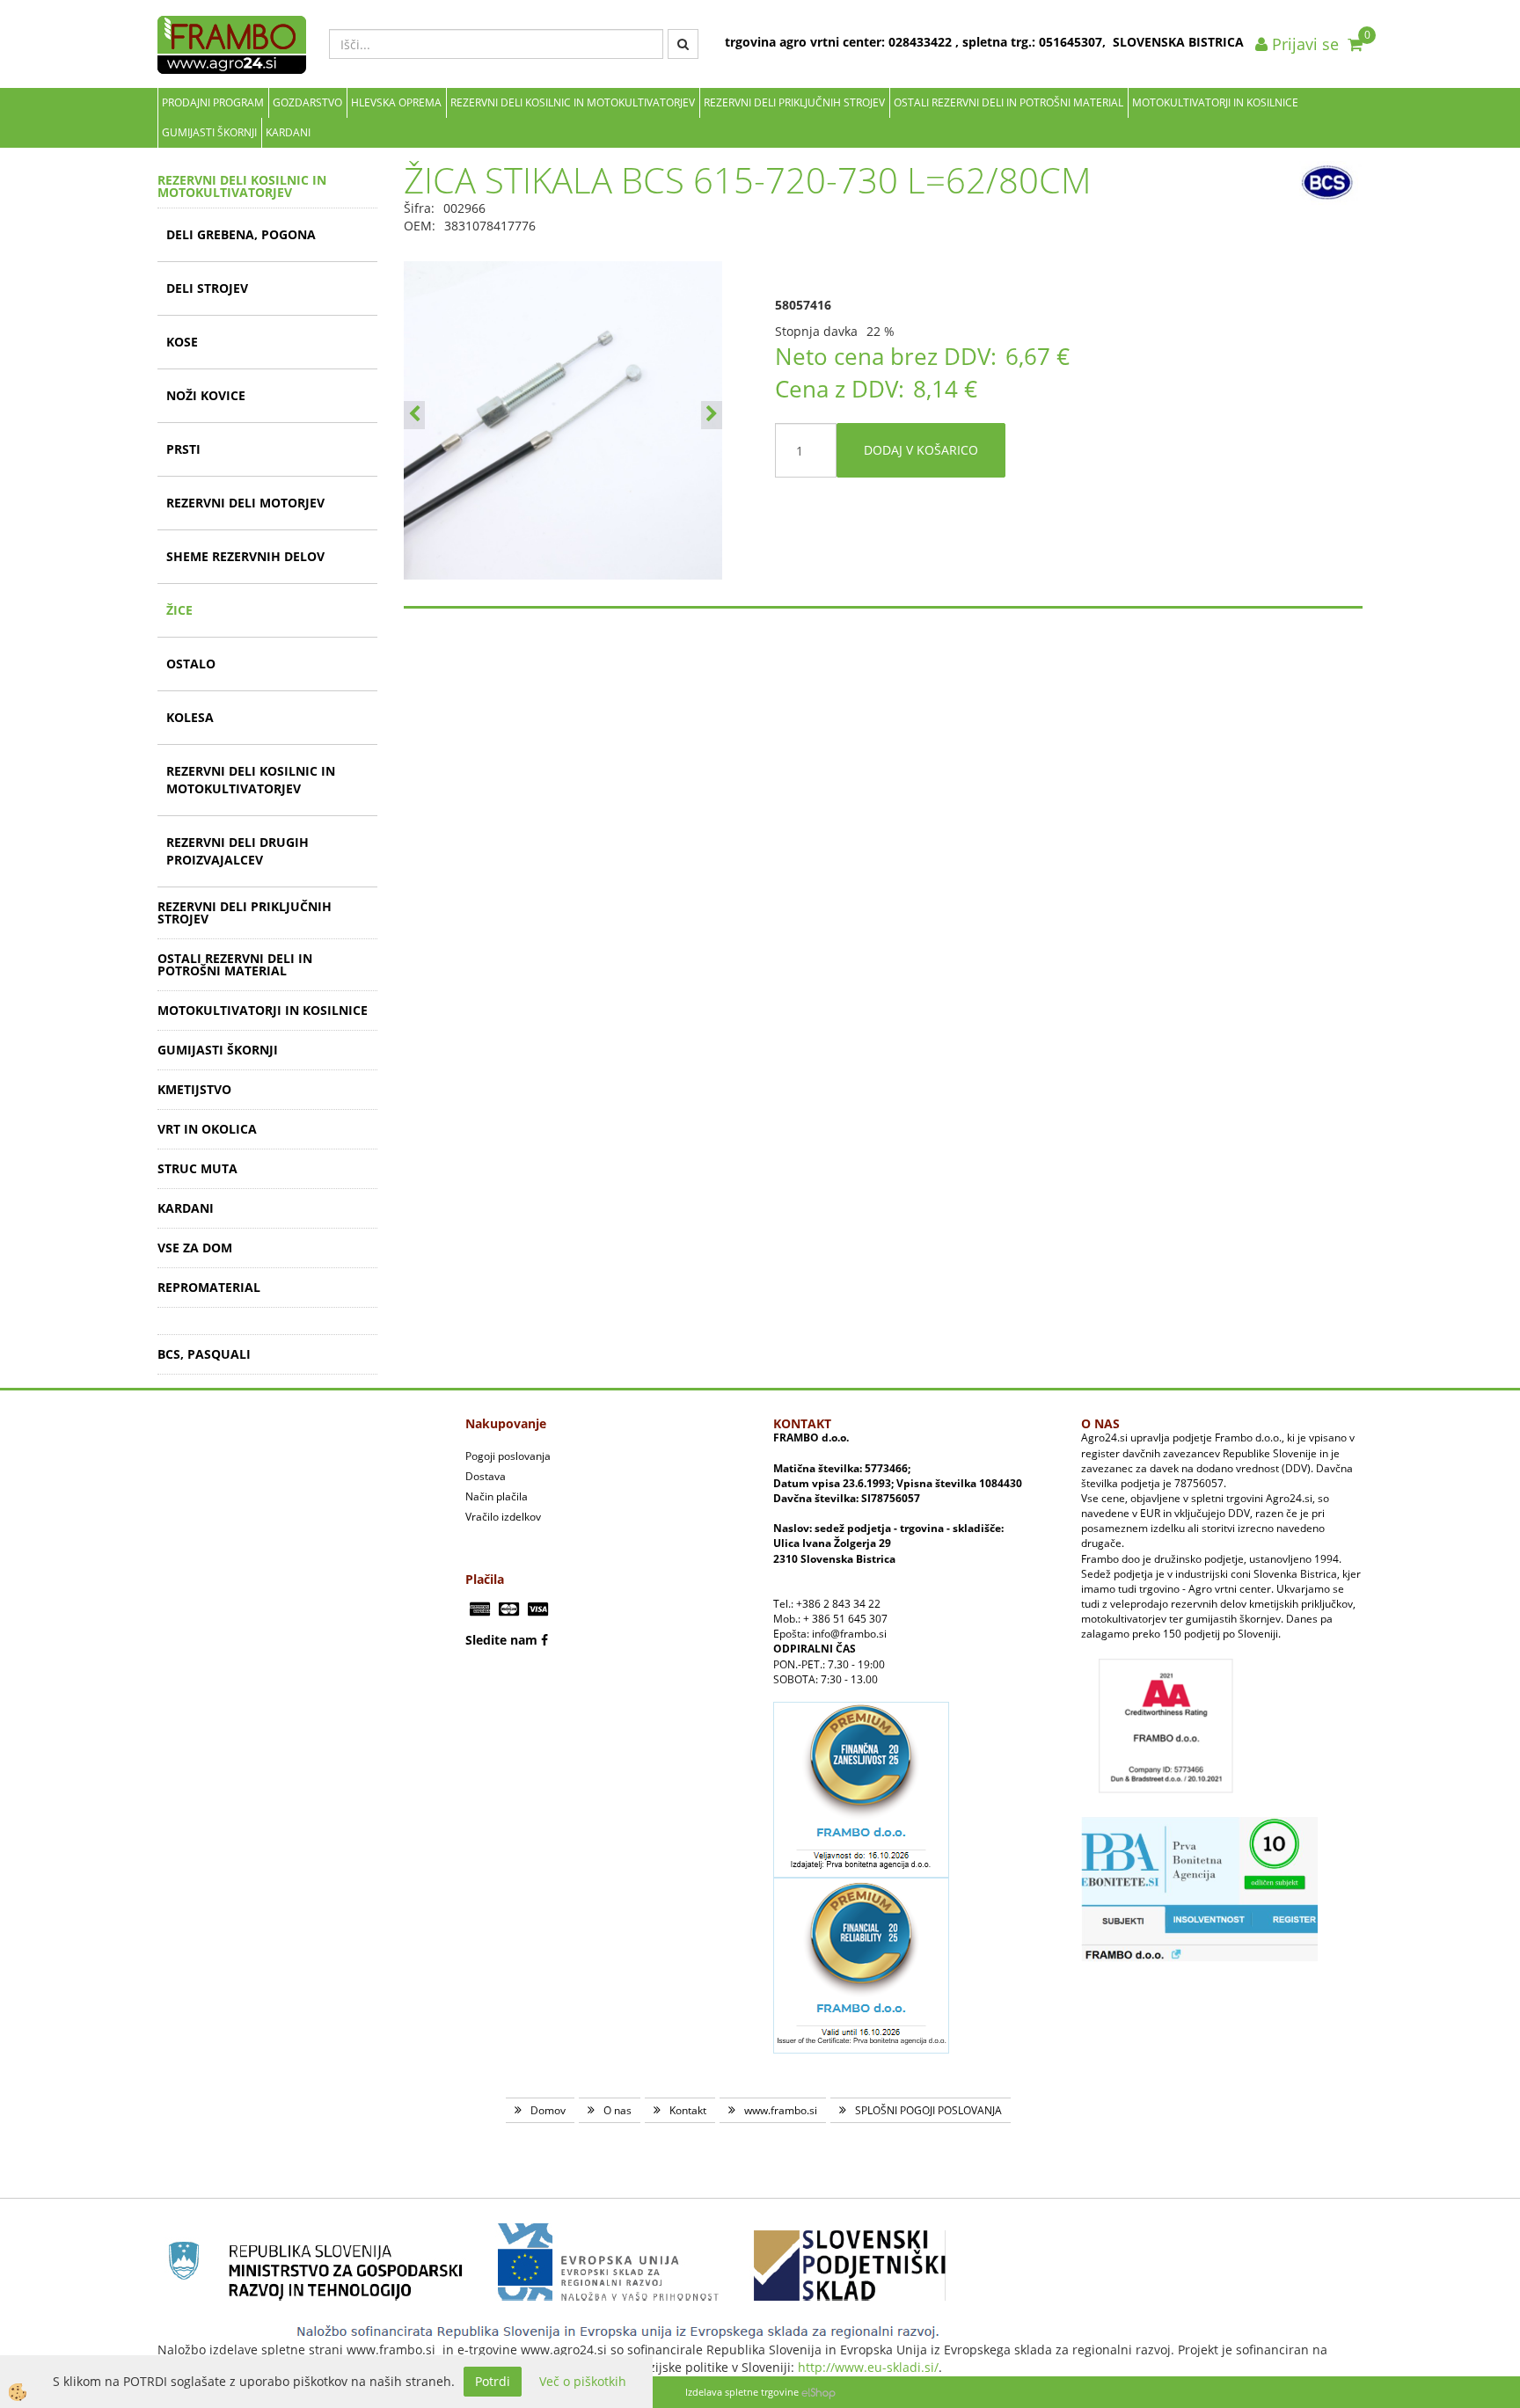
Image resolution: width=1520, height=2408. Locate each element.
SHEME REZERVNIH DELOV (245, 556)
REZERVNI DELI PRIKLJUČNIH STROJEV (794, 102)
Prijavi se (1303, 44)
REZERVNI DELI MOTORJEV (245, 503)
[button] (712, 415)
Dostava (486, 1476)
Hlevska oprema (396, 102)
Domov (548, 2110)
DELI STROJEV (207, 288)
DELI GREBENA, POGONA (241, 234)
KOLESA (190, 717)
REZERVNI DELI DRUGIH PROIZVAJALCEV (237, 851)
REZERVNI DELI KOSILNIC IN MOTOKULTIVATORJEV (573, 102)
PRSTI (183, 449)
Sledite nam (501, 1640)
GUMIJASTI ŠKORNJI (209, 132)
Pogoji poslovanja (508, 1456)
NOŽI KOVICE (206, 395)
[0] (1355, 44)
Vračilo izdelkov (503, 1517)
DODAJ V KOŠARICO (921, 450)
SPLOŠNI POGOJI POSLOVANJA (928, 2110)
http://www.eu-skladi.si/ (868, 2367)
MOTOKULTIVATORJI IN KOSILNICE (1215, 102)
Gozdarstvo (307, 102)
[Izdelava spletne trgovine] (818, 2392)
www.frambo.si (781, 2110)
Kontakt (688, 2110)
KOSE (182, 342)
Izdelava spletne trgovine (742, 2392)
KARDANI (288, 132)
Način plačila (497, 1496)
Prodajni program (213, 102)
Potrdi (493, 2381)
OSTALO (191, 664)
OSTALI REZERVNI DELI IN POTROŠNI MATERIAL (1008, 102)
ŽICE (179, 610)
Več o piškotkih (583, 2381)
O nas (617, 2110)
